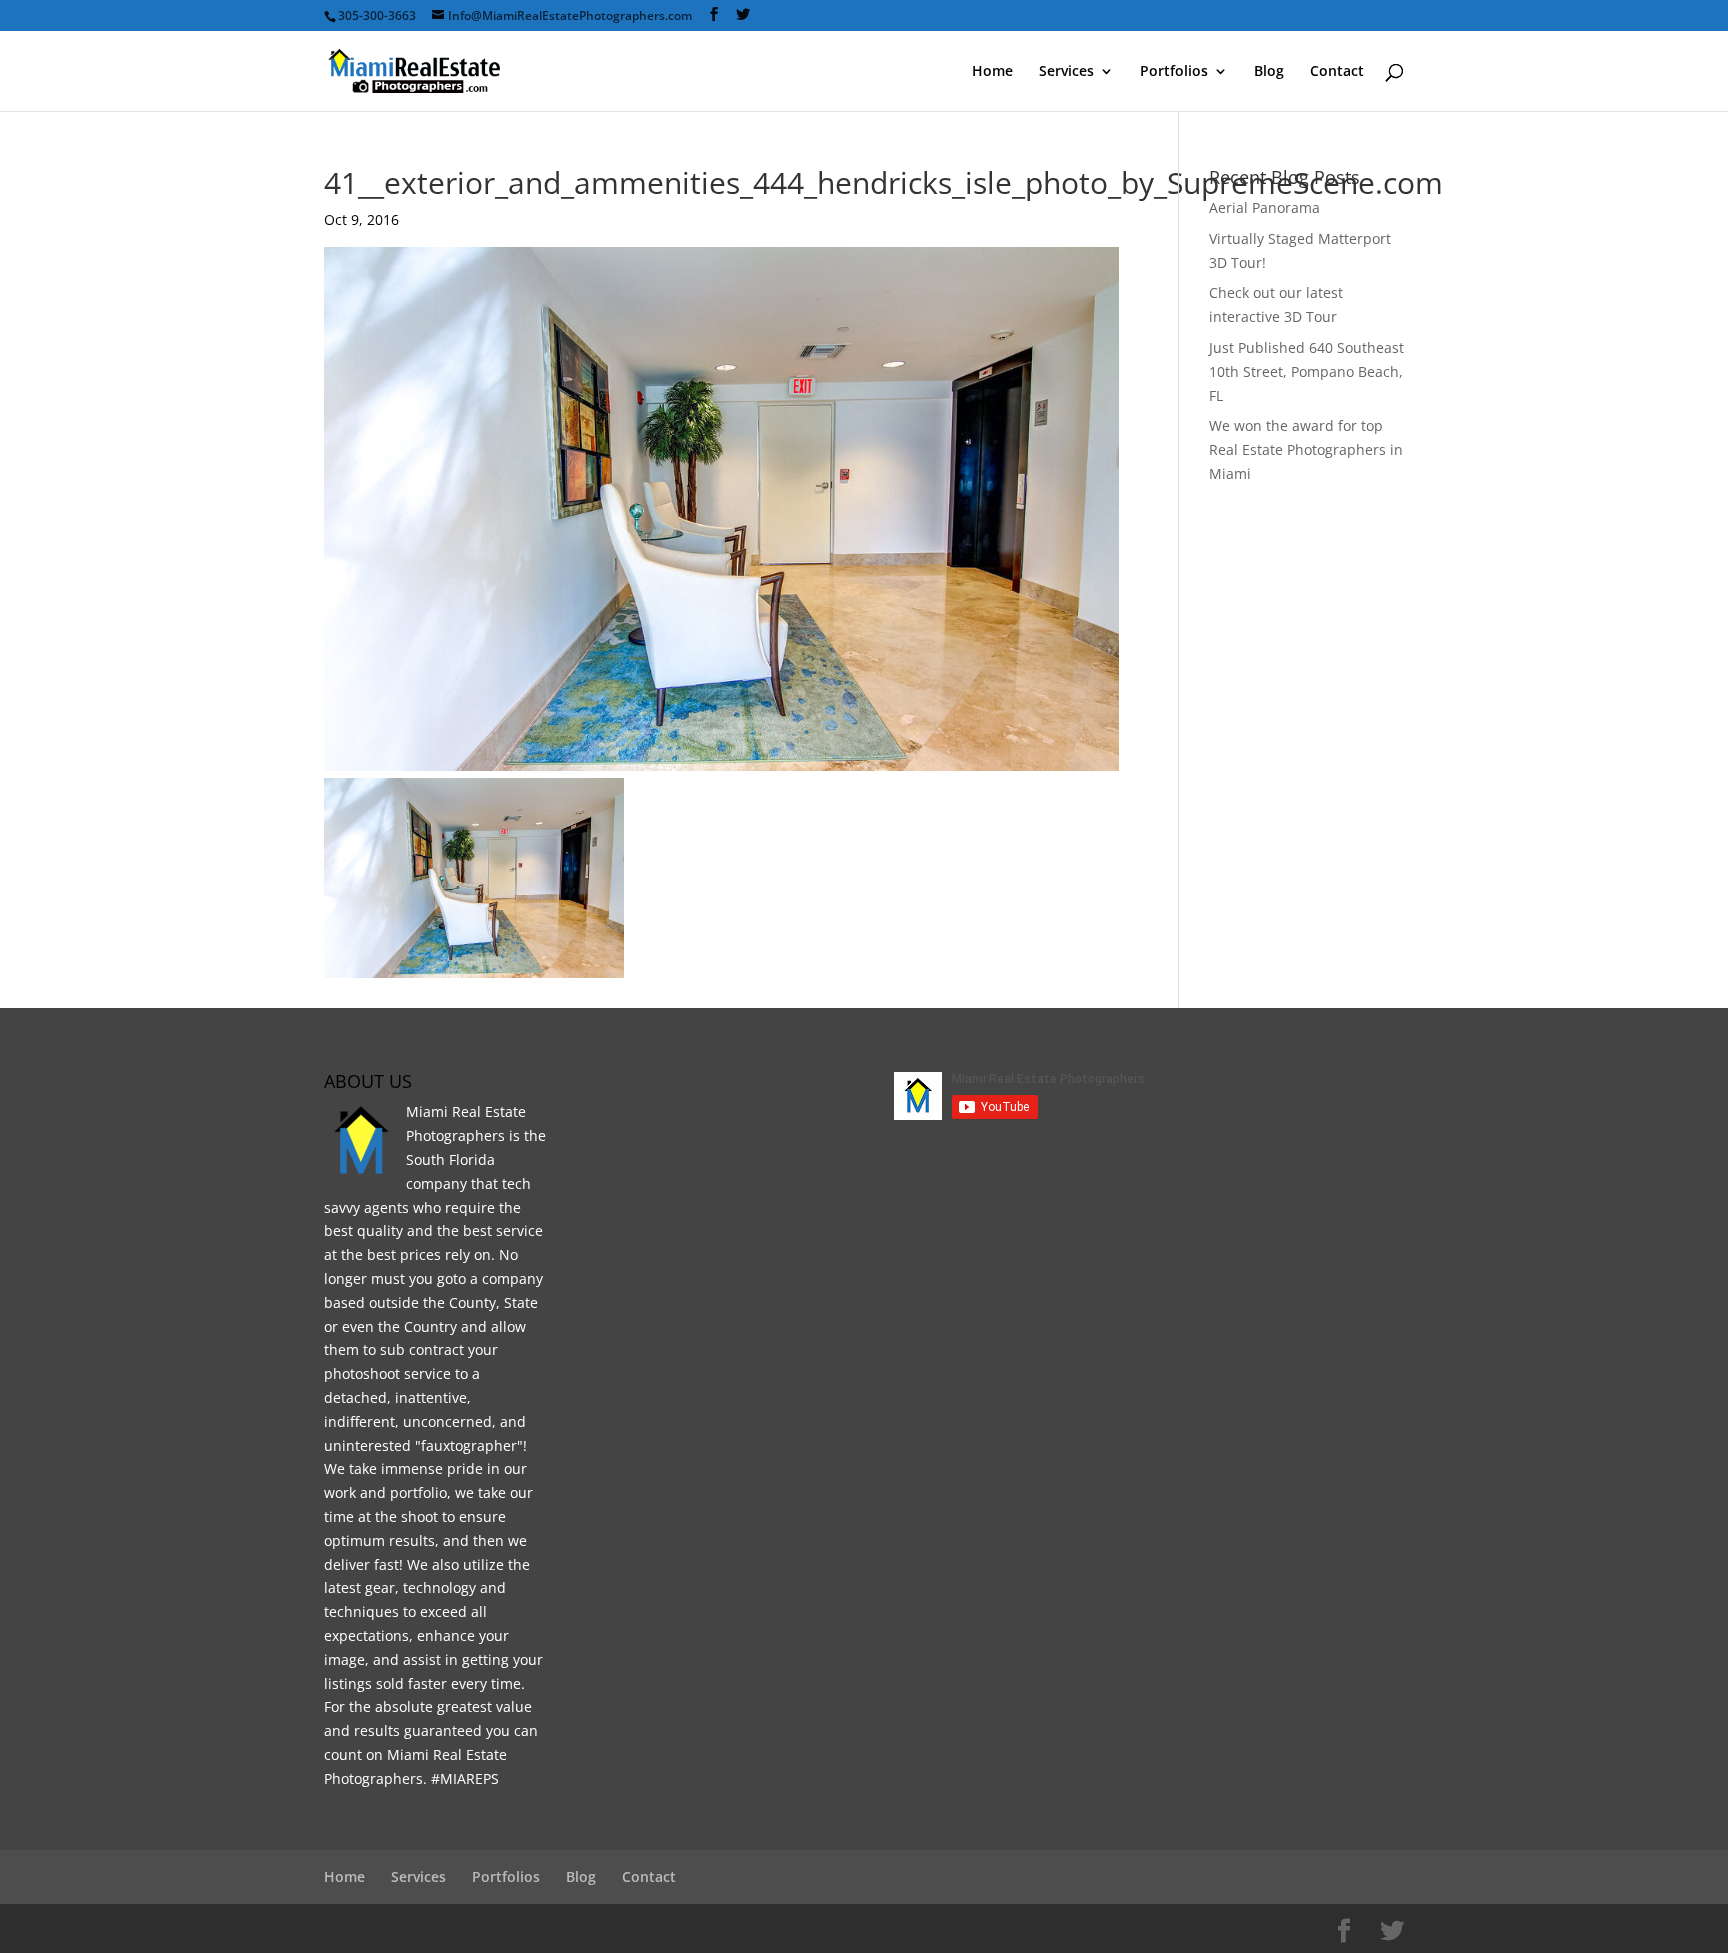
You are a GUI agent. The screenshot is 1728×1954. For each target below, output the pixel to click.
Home (992, 72)
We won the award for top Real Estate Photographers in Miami (1306, 449)
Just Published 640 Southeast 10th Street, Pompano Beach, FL (1306, 371)
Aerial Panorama (1264, 207)
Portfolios (1174, 72)
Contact (1337, 72)
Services (1066, 72)
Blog (1269, 72)
